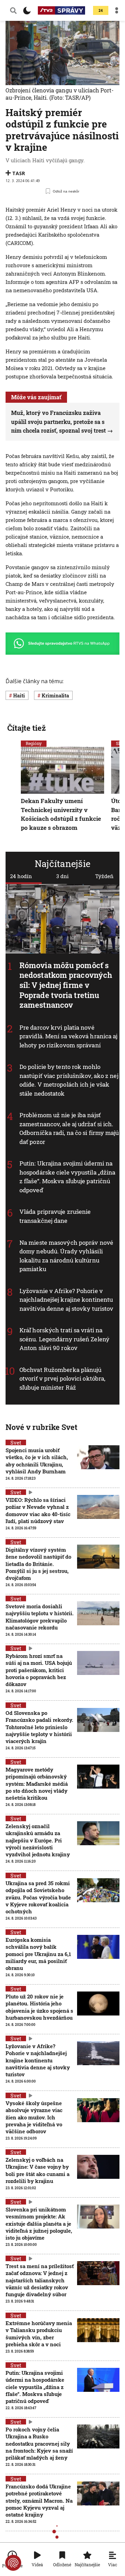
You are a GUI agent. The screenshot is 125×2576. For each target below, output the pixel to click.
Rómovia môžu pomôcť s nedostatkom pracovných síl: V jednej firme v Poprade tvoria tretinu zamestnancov (66, 985)
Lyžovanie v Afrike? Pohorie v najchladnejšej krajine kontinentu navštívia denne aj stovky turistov (66, 1299)
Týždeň (104, 876)
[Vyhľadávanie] (13, 10)
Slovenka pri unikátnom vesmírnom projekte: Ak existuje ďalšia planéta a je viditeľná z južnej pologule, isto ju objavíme (39, 2223)
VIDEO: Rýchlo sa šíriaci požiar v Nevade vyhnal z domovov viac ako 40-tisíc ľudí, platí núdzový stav (38, 1510)
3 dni (62, 876)
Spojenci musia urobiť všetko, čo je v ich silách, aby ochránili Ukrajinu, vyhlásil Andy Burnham (37, 1461)
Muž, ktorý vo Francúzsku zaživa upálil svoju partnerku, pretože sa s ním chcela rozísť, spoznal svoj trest (59, 422)
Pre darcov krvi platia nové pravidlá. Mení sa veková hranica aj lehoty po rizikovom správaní (69, 1036)
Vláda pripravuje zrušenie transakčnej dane (55, 1216)
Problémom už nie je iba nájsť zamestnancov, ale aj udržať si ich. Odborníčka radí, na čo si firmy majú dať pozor (69, 1128)
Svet (16, 1442)
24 (101, 11)
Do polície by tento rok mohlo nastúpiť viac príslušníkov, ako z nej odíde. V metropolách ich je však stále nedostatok (69, 1080)
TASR (19, 173)
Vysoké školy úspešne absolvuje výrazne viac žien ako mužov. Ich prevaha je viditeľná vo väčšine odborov (34, 2117)
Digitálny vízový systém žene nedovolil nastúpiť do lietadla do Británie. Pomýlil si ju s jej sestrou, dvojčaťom (38, 1564)
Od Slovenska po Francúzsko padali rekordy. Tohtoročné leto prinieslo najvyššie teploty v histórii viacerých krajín (39, 1727)
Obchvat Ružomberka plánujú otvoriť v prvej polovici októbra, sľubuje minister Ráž (62, 1378)
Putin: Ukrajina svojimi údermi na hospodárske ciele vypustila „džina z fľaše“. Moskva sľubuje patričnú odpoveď (67, 1177)
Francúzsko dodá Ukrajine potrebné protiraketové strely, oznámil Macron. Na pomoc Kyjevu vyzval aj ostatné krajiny (39, 2500)
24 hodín (21, 876)
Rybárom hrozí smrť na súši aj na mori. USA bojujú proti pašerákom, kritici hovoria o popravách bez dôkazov (39, 1670)
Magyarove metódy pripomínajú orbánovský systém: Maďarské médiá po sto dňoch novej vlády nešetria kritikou (37, 1784)
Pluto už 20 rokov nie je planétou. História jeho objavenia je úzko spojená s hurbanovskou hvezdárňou (39, 2007)
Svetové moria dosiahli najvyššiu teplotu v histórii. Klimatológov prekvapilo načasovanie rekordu (40, 1617)
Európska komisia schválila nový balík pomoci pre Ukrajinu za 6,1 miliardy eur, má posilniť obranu (38, 1954)
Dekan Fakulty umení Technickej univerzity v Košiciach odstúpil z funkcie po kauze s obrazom (61, 815)
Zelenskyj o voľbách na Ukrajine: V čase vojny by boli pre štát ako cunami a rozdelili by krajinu (37, 2170)
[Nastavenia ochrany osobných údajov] (13, 2563)
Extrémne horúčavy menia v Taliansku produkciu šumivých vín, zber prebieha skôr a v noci (39, 2334)
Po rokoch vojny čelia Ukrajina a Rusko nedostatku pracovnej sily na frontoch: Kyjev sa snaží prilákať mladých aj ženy (39, 2443)
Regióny (34, 743)
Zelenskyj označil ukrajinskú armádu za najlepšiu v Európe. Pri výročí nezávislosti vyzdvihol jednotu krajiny (38, 1840)
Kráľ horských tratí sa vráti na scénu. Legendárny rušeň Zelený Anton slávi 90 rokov (64, 1339)
